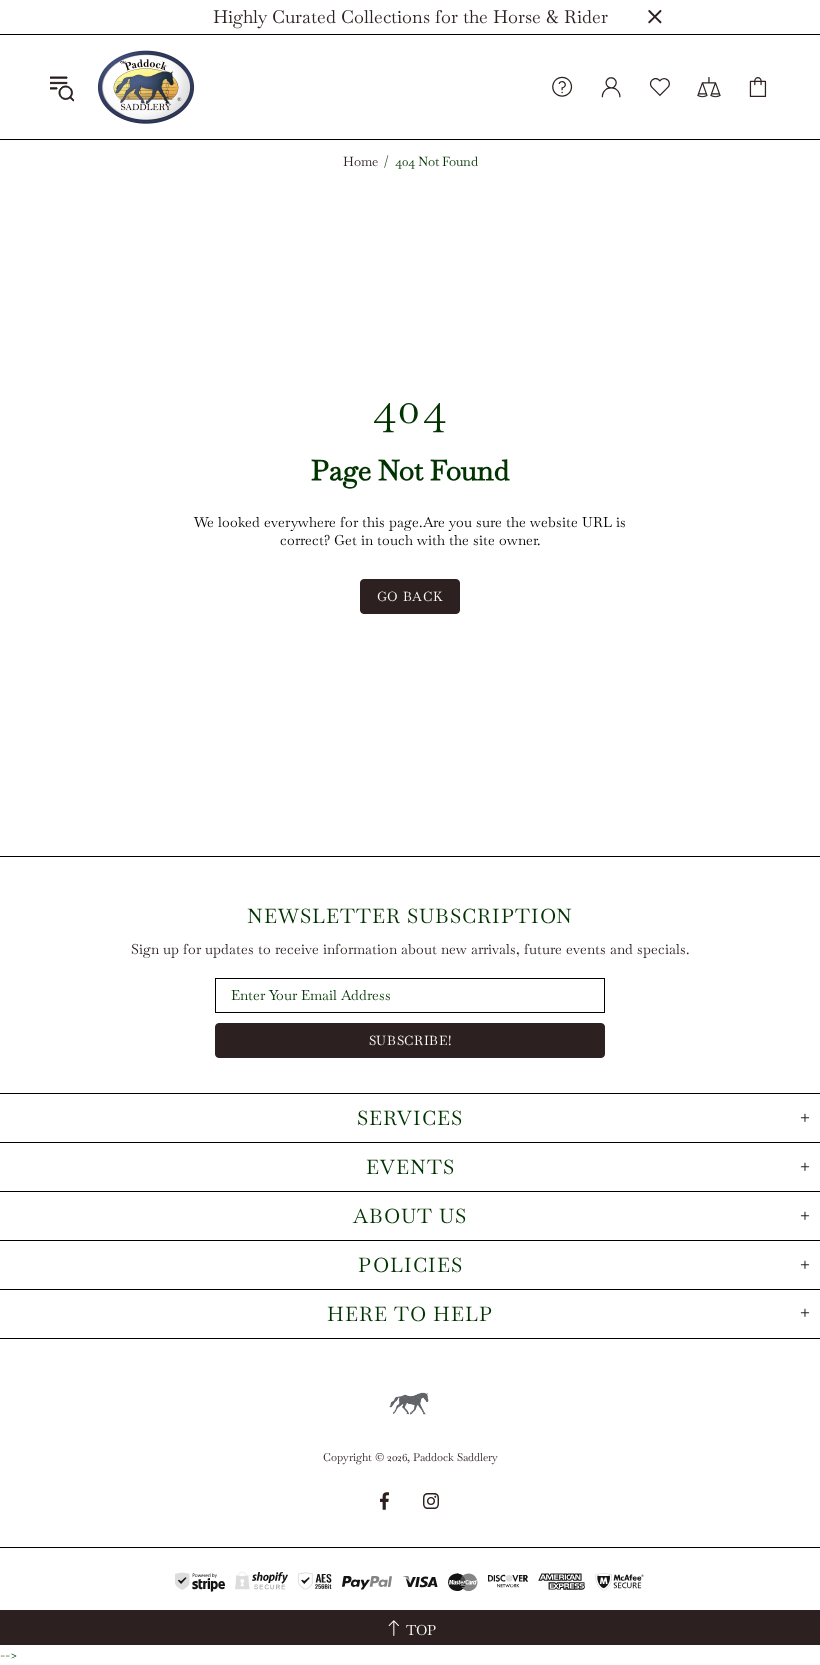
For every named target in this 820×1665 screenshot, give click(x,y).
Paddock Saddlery (146, 87)
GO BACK (410, 596)
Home (360, 162)
